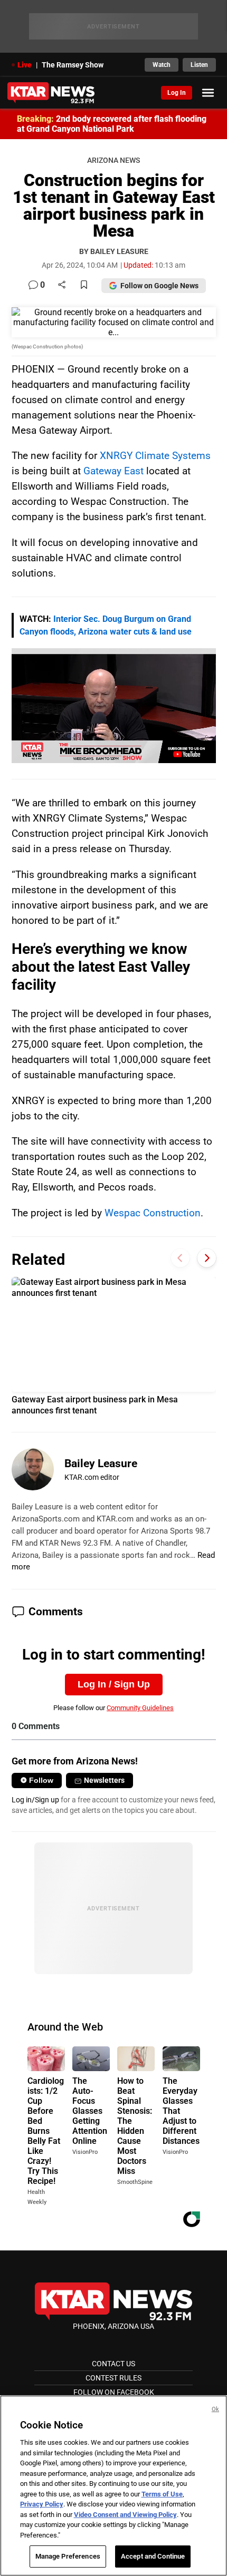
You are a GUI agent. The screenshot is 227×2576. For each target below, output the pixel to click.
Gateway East (113, 471)
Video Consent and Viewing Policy (125, 2515)
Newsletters (104, 1780)
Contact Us (113, 2364)
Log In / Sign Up (114, 1684)
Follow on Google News (159, 286)
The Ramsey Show (73, 65)
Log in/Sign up (35, 1800)
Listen (199, 65)
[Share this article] (62, 285)
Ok (215, 2409)
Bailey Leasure (101, 1463)
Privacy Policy (42, 2504)
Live (25, 65)
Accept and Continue (153, 2556)
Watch (162, 65)
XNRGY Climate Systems (155, 456)
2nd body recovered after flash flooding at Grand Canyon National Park (112, 124)
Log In (177, 93)
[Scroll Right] (207, 1258)
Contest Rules (113, 2378)
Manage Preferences (68, 2556)
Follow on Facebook (114, 2392)
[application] (114, 706)
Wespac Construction (153, 1213)
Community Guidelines (140, 1708)
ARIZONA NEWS (113, 160)
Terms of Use (162, 2494)
